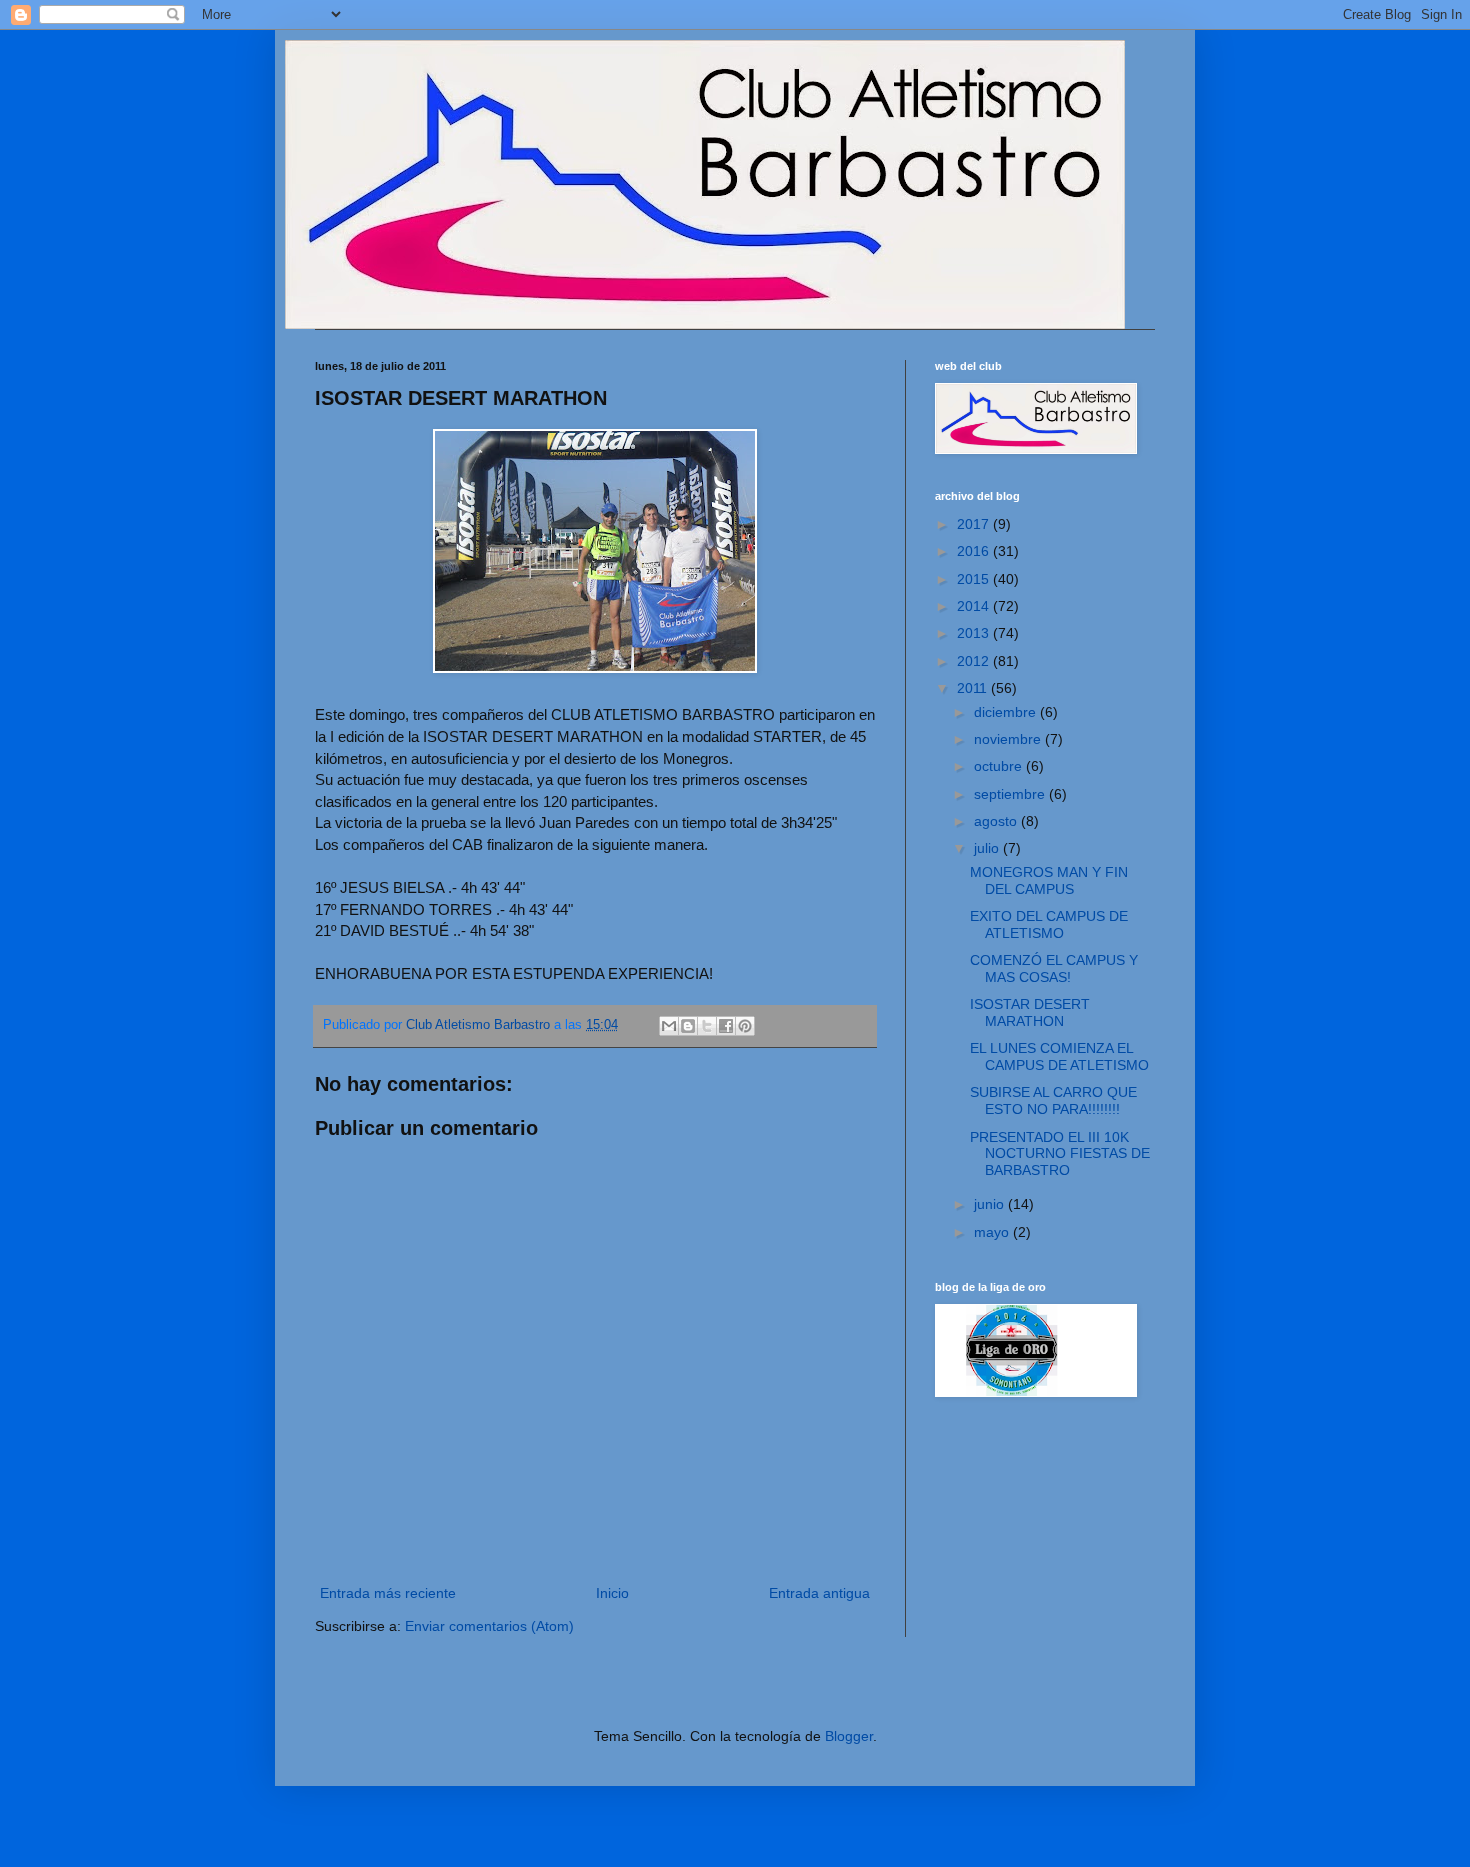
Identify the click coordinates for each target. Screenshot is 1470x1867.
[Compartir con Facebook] (726, 1026)
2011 (974, 688)
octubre (1000, 766)
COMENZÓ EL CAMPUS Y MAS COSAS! (1054, 968)
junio (991, 1204)
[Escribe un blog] (688, 1026)
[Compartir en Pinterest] (745, 1026)
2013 (975, 633)
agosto (997, 821)
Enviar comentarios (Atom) (489, 1626)
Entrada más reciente (388, 1593)
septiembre (1011, 794)
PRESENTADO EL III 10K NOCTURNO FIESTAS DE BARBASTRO (1060, 1154)
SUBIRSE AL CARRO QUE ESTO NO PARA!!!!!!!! (1053, 1100)
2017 (975, 524)
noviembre (1009, 739)
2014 (975, 606)
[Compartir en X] (707, 1026)
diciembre (1007, 712)
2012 (975, 661)
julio (988, 848)
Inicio (612, 1593)
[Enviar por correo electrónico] (669, 1026)
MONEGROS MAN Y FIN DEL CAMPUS (1049, 880)
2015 (975, 579)
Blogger (849, 1736)
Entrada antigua (819, 1593)
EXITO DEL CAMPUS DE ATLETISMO (1049, 924)
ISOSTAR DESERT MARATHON (1030, 1012)
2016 (975, 551)
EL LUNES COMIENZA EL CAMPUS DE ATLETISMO (1059, 1056)
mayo (993, 1232)
